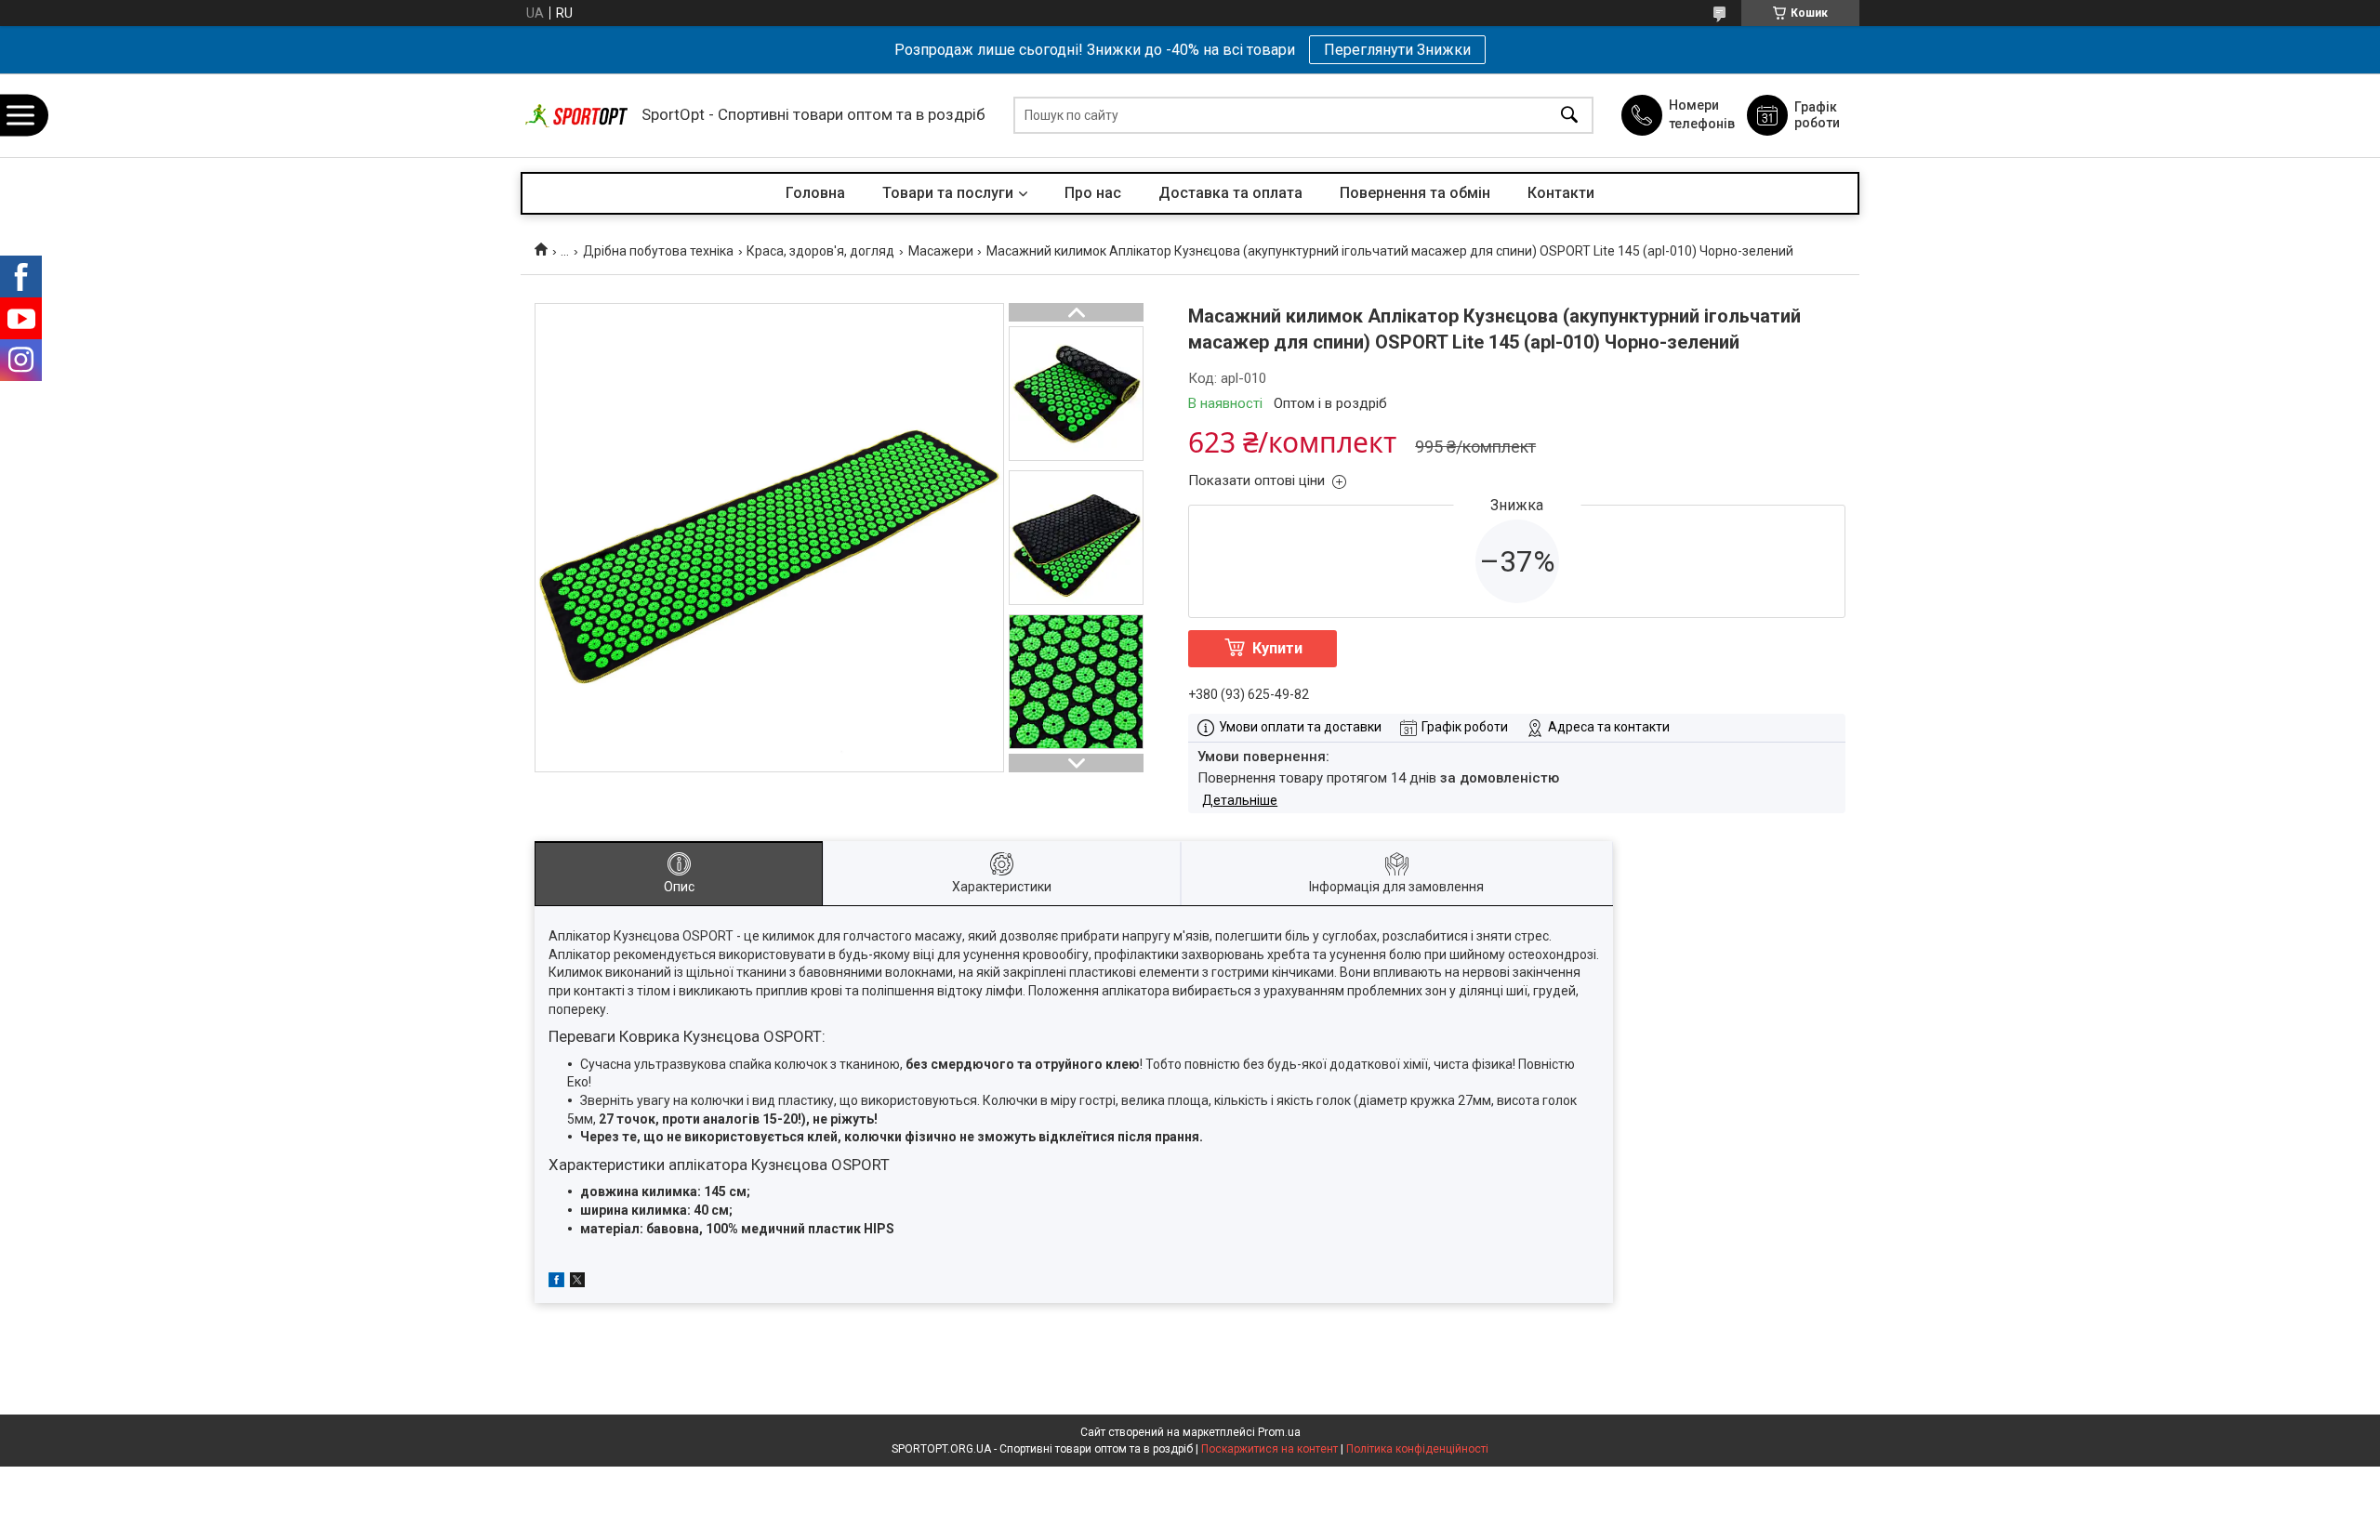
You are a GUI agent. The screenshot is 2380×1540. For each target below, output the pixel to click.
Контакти (1561, 193)
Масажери (941, 251)
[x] (577, 1283)
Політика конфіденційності (1417, 1449)
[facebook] (556, 1283)
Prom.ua (1279, 1432)
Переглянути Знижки (1397, 50)
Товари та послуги (948, 193)
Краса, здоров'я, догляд (820, 251)
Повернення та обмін (1415, 193)
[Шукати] (1569, 116)
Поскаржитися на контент (1269, 1449)
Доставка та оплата (1230, 193)
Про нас (1093, 193)
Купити (1277, 648)
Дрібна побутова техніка (658, 251)
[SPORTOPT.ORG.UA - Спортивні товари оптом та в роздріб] (576, 116)
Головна (815, 193)
